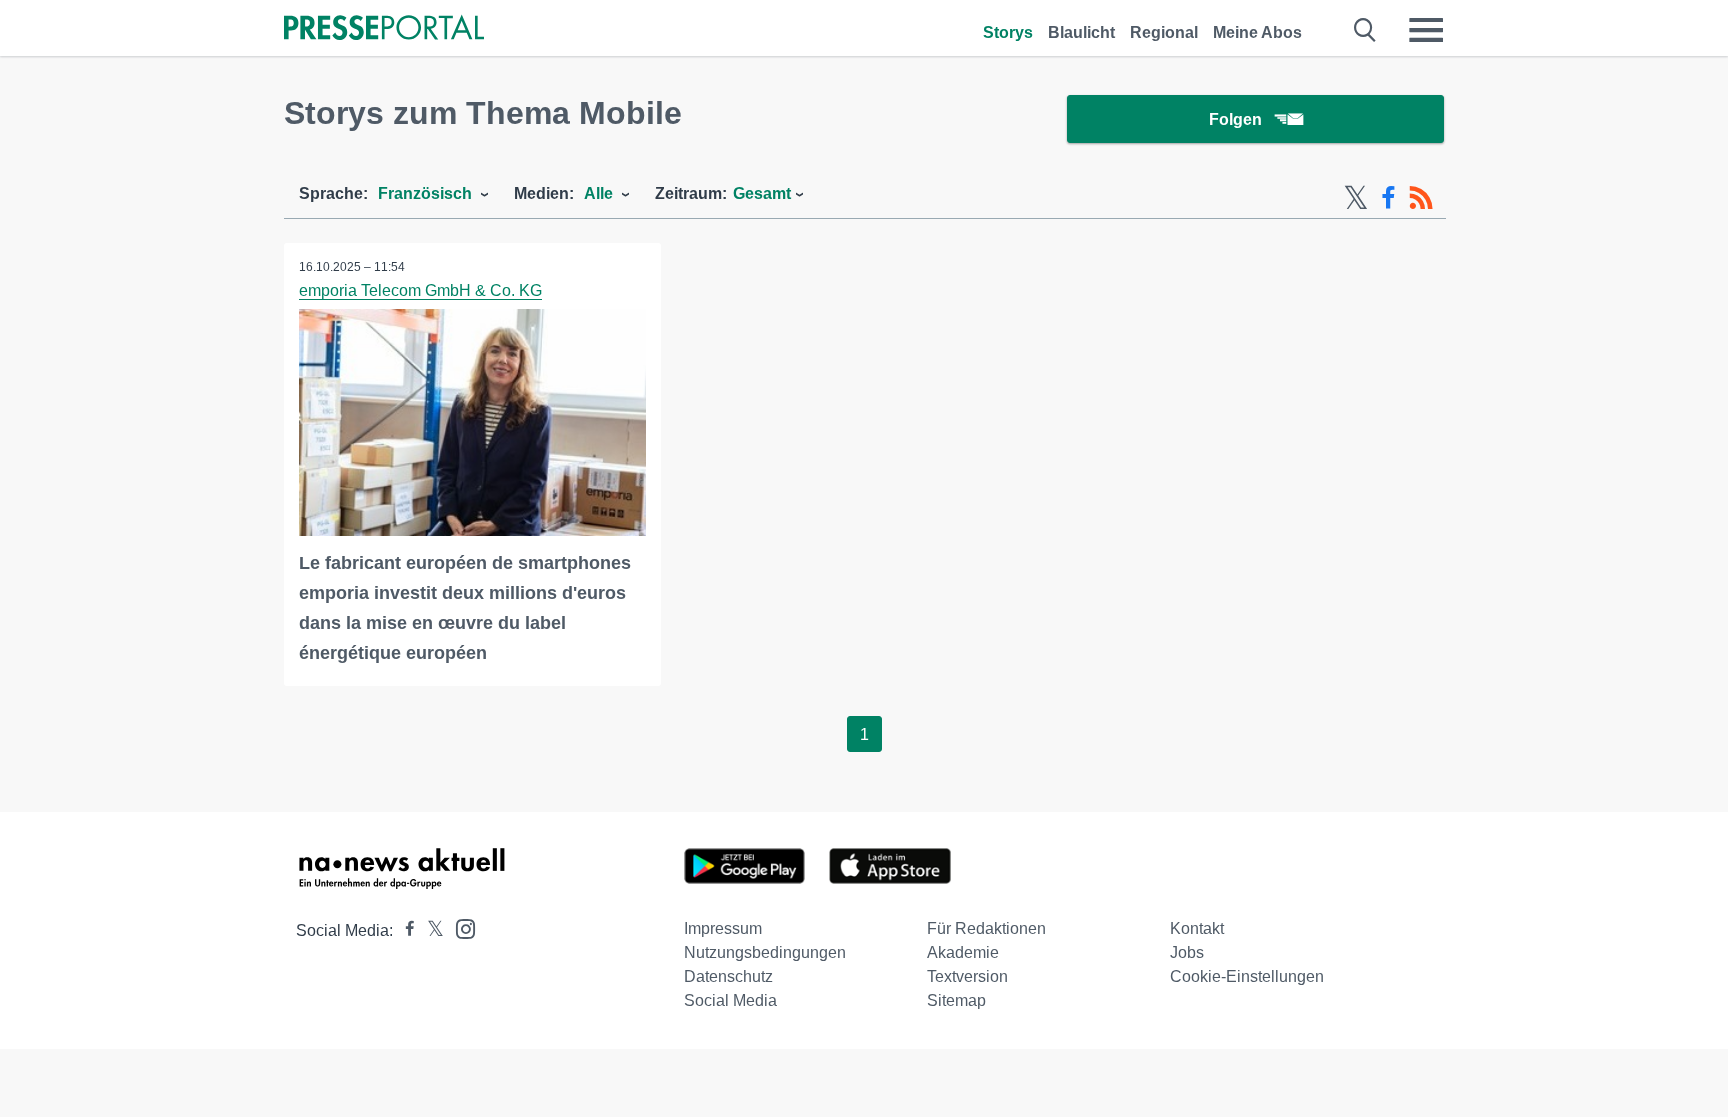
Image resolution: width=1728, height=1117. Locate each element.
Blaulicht (1081, 32)
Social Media (730, 1000)
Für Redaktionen (986, 928)
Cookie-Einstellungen (1247, 976)
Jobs (1187, 952)
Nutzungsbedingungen (765, 952)
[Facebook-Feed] (1388, 198)
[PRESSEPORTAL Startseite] (384, 29)
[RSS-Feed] (1421, 198)
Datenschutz (728, 976)
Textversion (967, 976)
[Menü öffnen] (1426, 30)
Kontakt (1197, 928)
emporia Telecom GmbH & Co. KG (420, 290)
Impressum (723, 928)
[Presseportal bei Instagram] (459, 927)
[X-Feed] (1356, 198)
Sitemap (956, 1000)
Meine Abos (1257, 32)
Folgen (1235, 119)
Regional (1164, 32)
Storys (1008, 32)
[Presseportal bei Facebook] (404, 930)
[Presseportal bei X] (429, 930)
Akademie (963, 952)
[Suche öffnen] (1365, 30)
